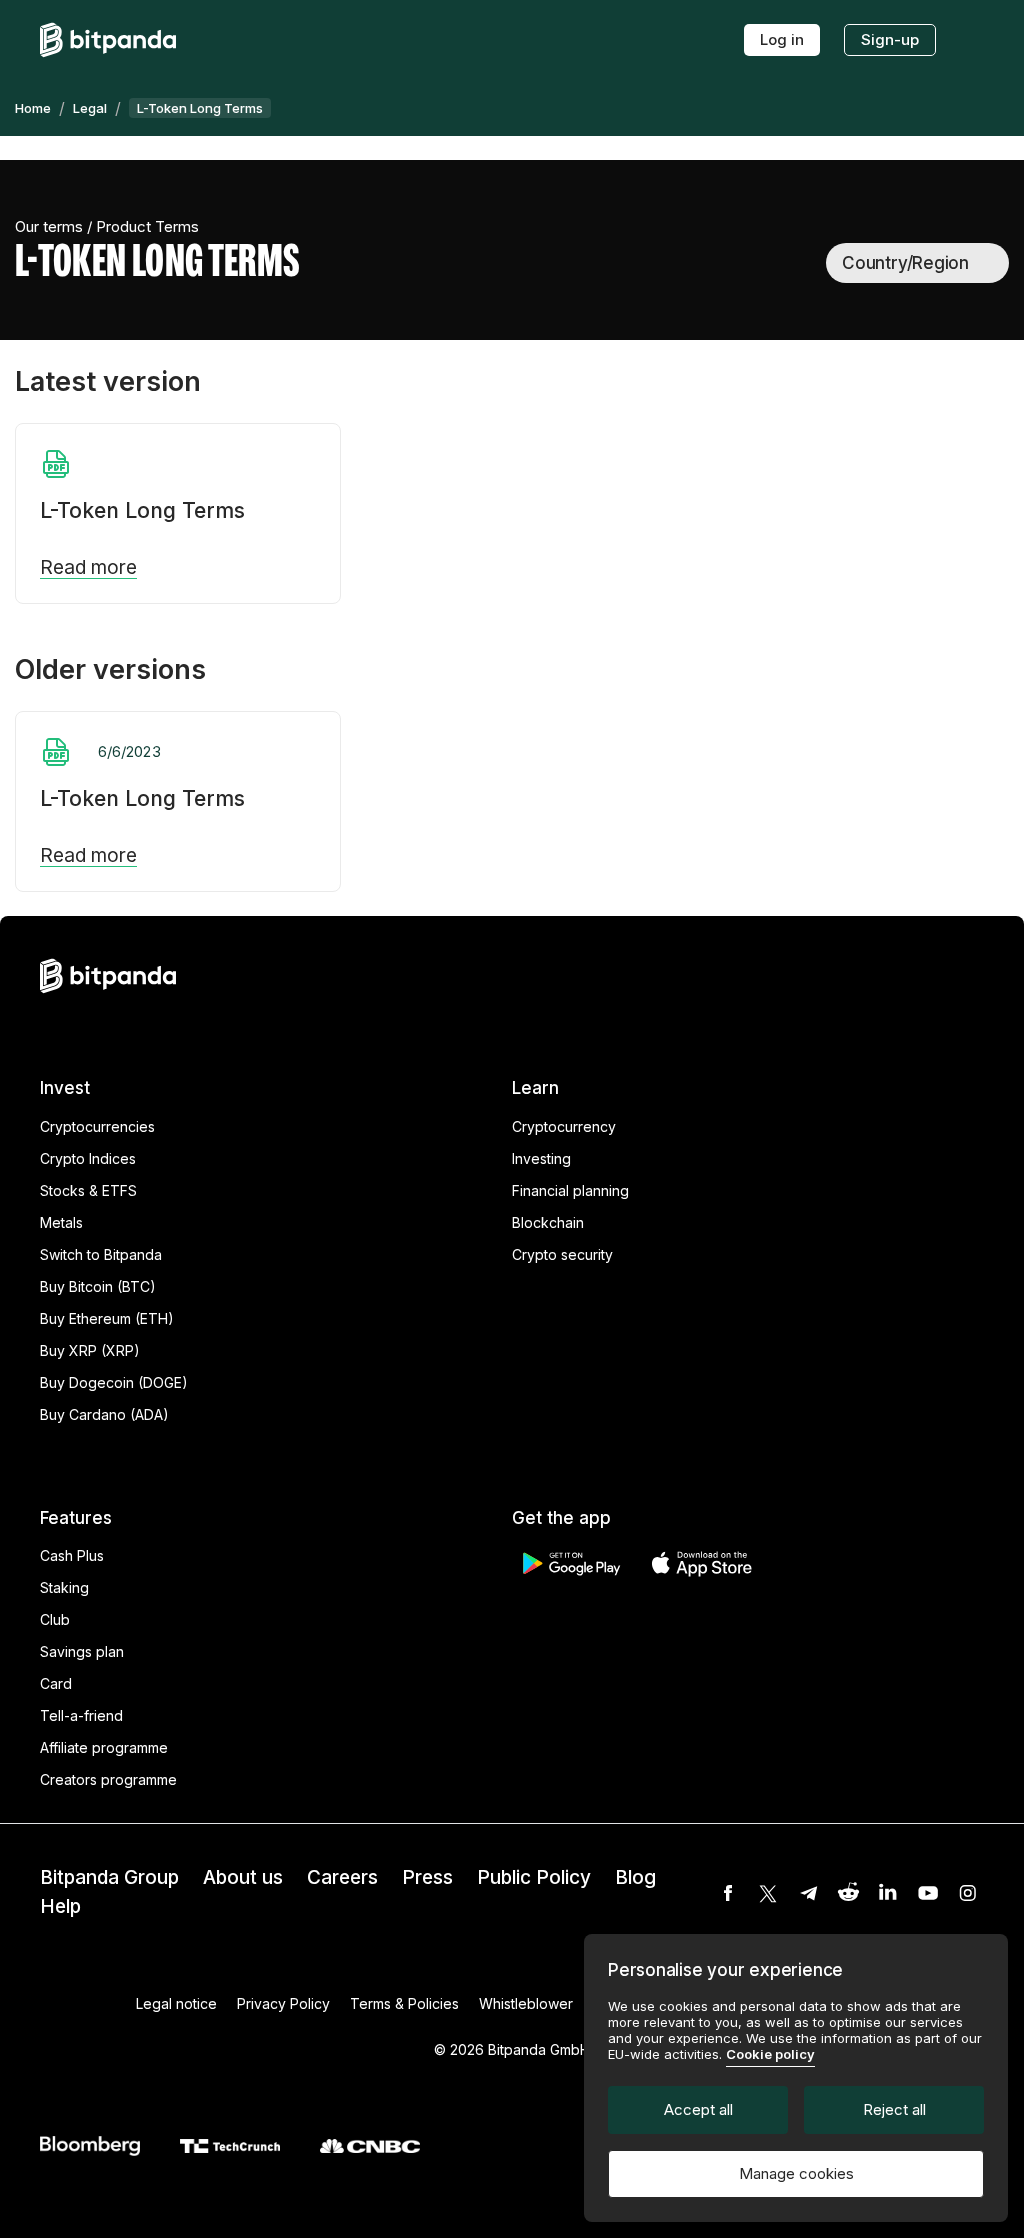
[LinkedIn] (888, 1893)
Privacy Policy (283, 2003)
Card (56, 1683)
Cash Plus (72, 1555)
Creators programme (108, 1779)
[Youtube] (928, 1893)
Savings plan (82, 1651)
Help (60, 1906)
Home (33, 108)
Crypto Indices (88, 1158)
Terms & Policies (404, 2003)
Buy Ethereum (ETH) (107, 1318)
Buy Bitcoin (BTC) (98, 1286)
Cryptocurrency (564, 1126)
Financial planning (570, 1190)
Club (55, 1619)
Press (427, 1877)
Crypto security (562, 1254)
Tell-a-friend (81, 1715)
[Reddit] (848, 1893)
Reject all (894, 2109)
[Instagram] (968, 1893)
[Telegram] (808, 1893)
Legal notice (176, 2003)
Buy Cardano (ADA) (104, 1414)
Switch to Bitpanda (101, 1254)
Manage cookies (796, 2173)
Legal (90, 108)
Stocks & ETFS (88, 1190)
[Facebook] (728, 1893)
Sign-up (890, 39)
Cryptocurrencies (97, 1126)
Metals (61, 1222)
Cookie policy (770, 2054)
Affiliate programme (104, 1747)
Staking (64, 1587)
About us (243, 1877)
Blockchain (548, 1222)
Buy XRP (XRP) (90, 1350)
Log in (782, 39)
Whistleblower (526, 2003)
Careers (342, 1877)
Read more (88, 568)
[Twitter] (768, 1893)
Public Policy (534, 1877)
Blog (635, 1877)
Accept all (698, 2109)
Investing (541, 1158)
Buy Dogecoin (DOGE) (114, 1382)
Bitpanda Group (109, 1877)
